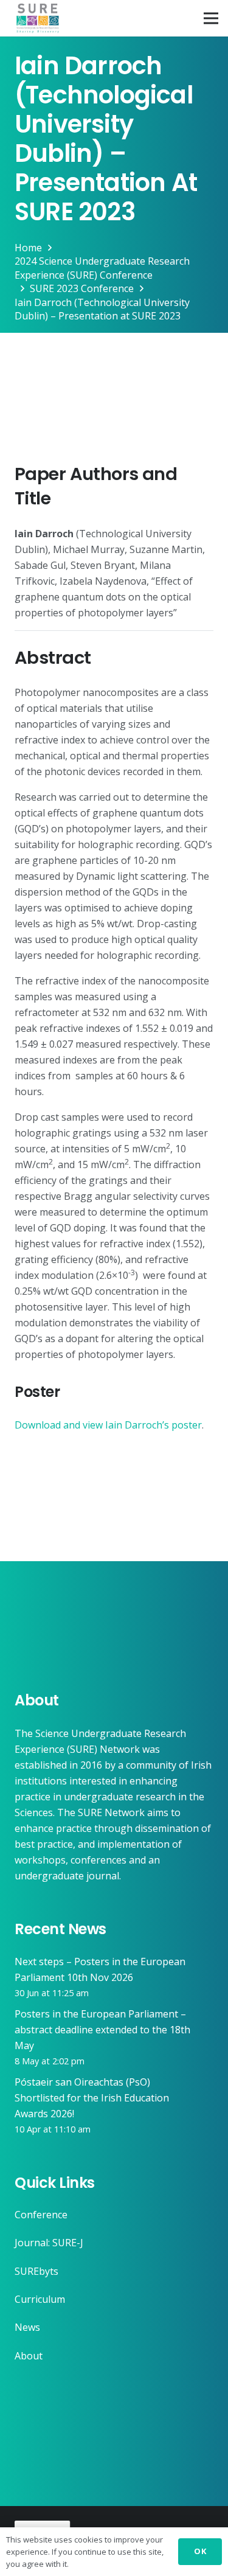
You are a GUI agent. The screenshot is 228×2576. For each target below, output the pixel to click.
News (27, 2327)
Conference (41, 2215)
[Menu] (211, 18)
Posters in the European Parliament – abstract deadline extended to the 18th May (102, 2030)
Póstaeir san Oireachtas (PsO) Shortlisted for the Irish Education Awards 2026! (92, 2098)
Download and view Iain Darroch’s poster (108, 1425)
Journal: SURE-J (49, 2243)
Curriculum (40, 2299)
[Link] (38, 18)
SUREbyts (36, 2271)
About (29, 2356)
